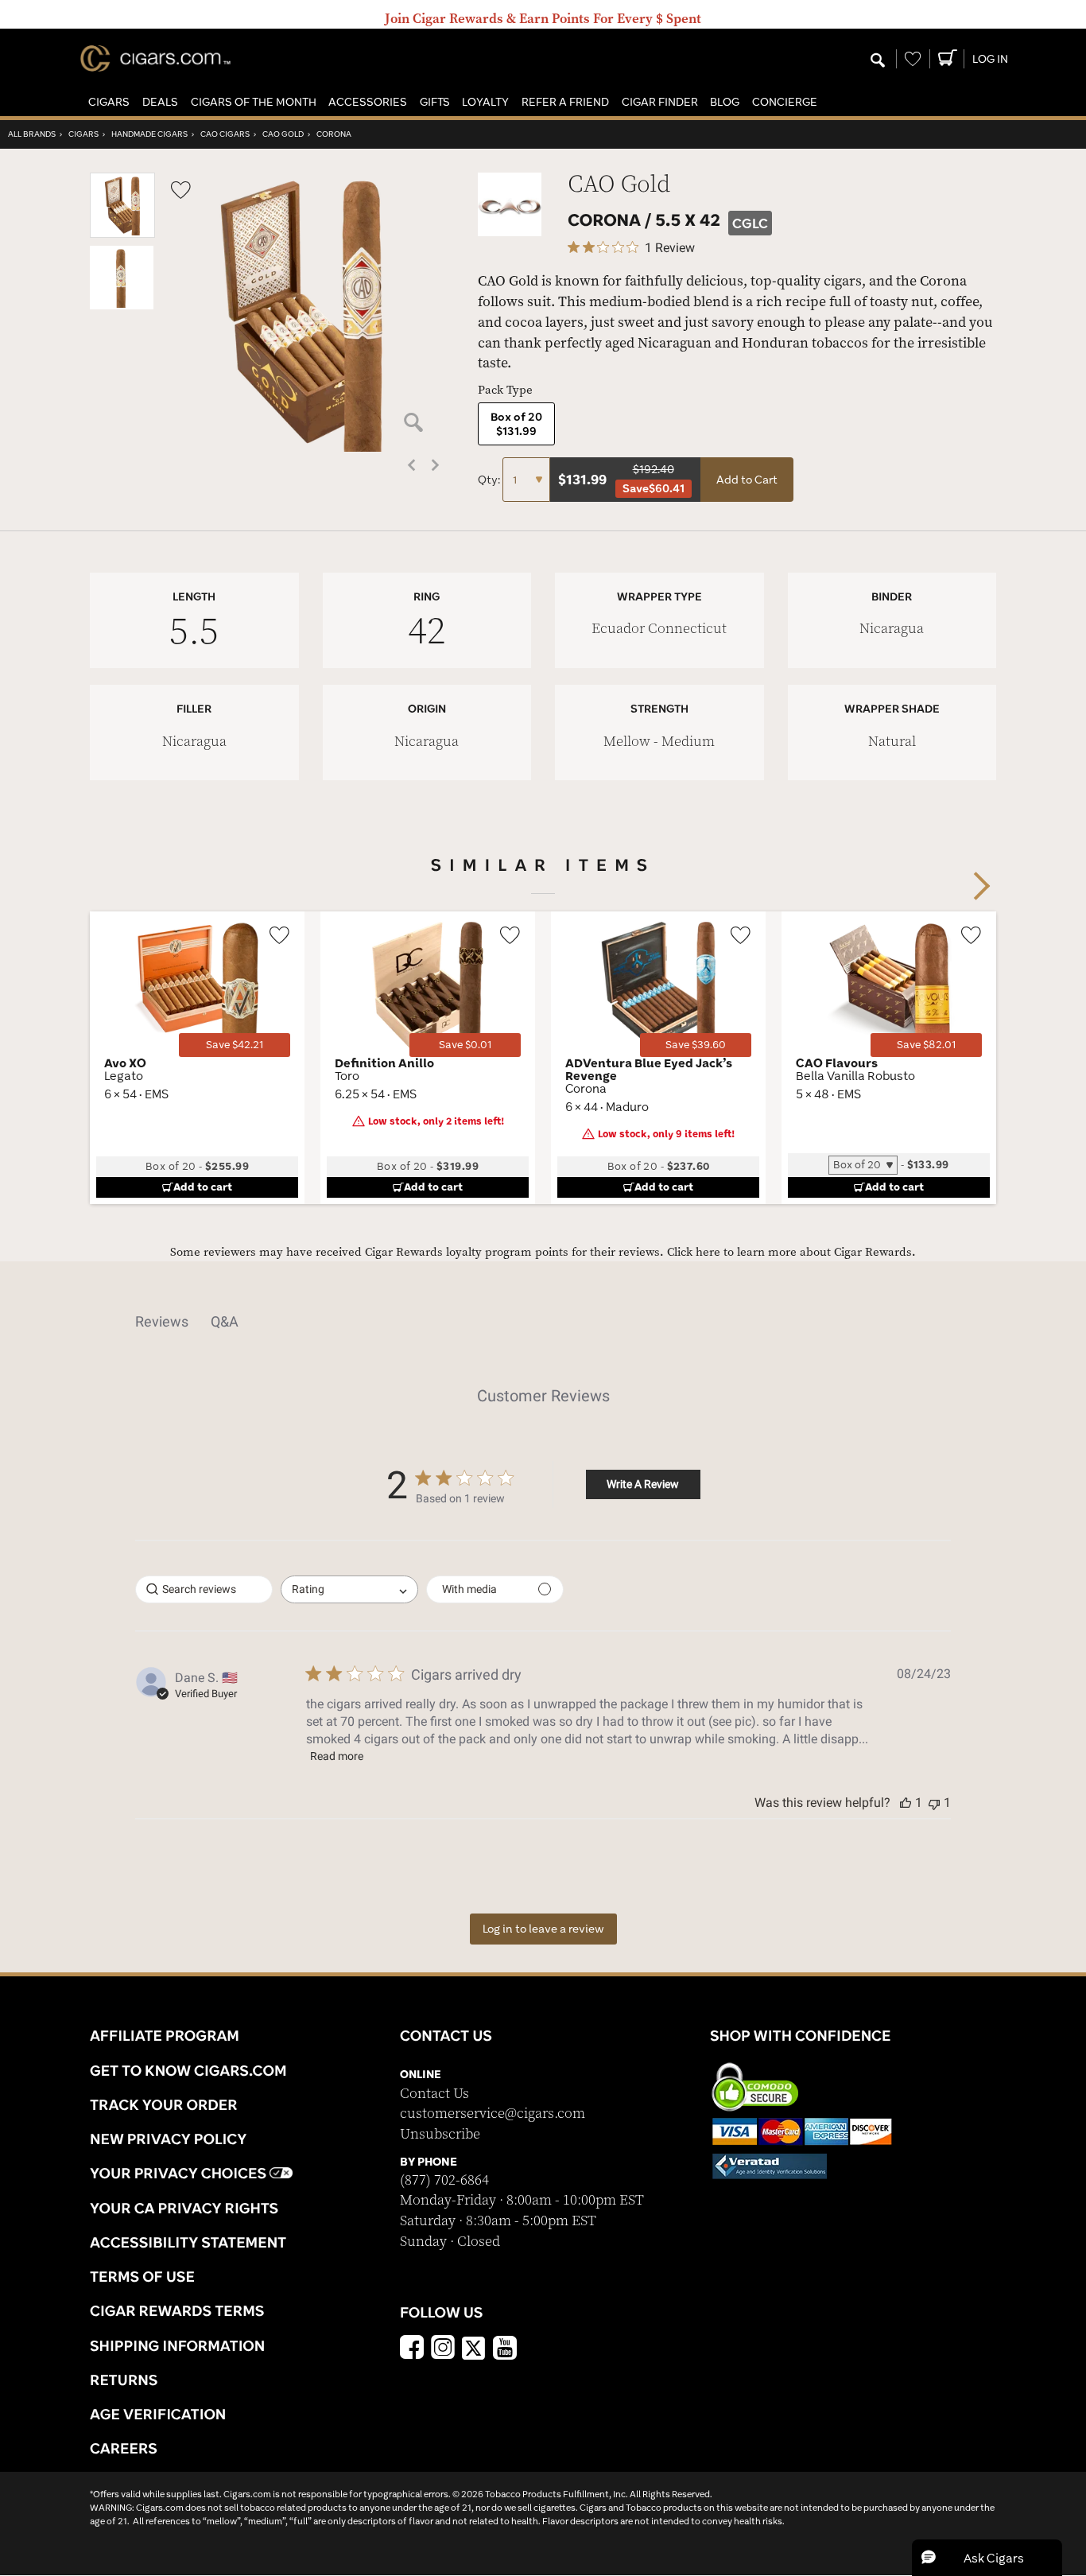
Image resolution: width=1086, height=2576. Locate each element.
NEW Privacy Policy (168, 2139)
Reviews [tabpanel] (162, 1321)
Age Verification (158, 2414)
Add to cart (203, 1187)
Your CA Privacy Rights (184, 2208)
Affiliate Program (165, 2035)
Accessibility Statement (188, 2242)
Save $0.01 (465, 1045)
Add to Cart (747, 480)
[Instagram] (443, 2349)
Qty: (490, 480)
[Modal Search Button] (878, 61)
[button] (109, 102)
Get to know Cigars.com (188, 2070)
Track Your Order (164, 2104)
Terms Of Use (142, 2276)
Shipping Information (177, 2345)
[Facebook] (412, 2349)
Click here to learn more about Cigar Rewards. (791, 1252)
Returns (124, 2380)
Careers (124, 2448)
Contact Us (434, 2094)
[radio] (516, 424)
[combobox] (349, 1589)
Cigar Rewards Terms (177, 2310)
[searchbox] (204, 1589)
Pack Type (505, 390)
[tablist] (543, 1322)
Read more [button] (337, 1756)
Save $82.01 (926, 1045)
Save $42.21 (235, 1045)
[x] (474, 2347)
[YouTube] (505, 2349)
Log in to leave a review (543, 1929)
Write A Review (643, 1484)
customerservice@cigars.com (493, 2114)
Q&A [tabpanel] (225, 1321)
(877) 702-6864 (444, 2180)
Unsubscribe (440, 2134)
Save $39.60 (696, 1045)
